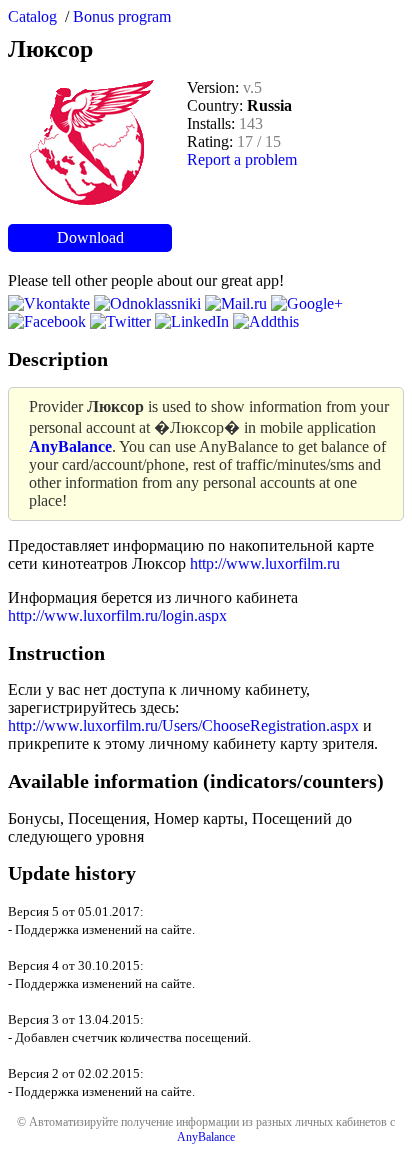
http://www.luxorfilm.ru (265, 563)
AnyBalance (206, 1137)
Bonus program (122, 16)
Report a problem (242, 159)
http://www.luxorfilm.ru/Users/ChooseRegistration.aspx (183, 725)
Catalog (32, 16)
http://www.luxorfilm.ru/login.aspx (117, 615)
